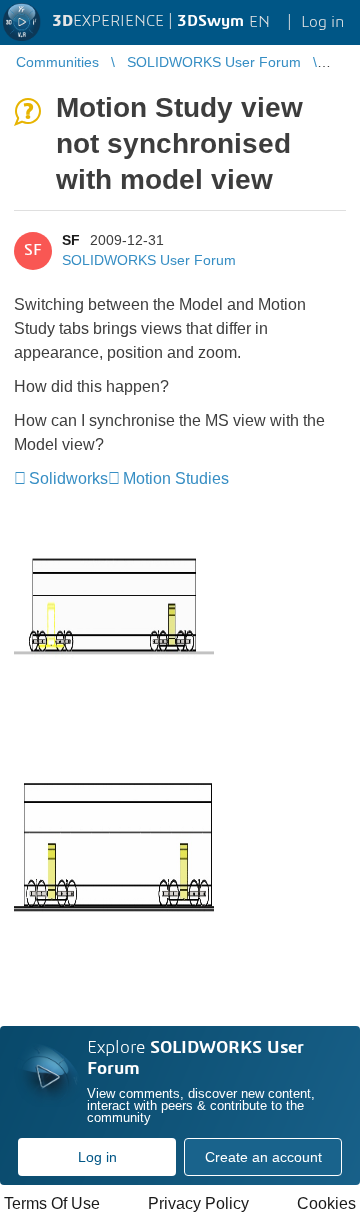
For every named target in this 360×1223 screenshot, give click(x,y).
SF (71, 240)
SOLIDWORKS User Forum (149, 260)
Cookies (326, 1203)
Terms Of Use (52, 1203)
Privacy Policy (198, 1203)
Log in (97, 1157)
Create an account (263, 1157)
